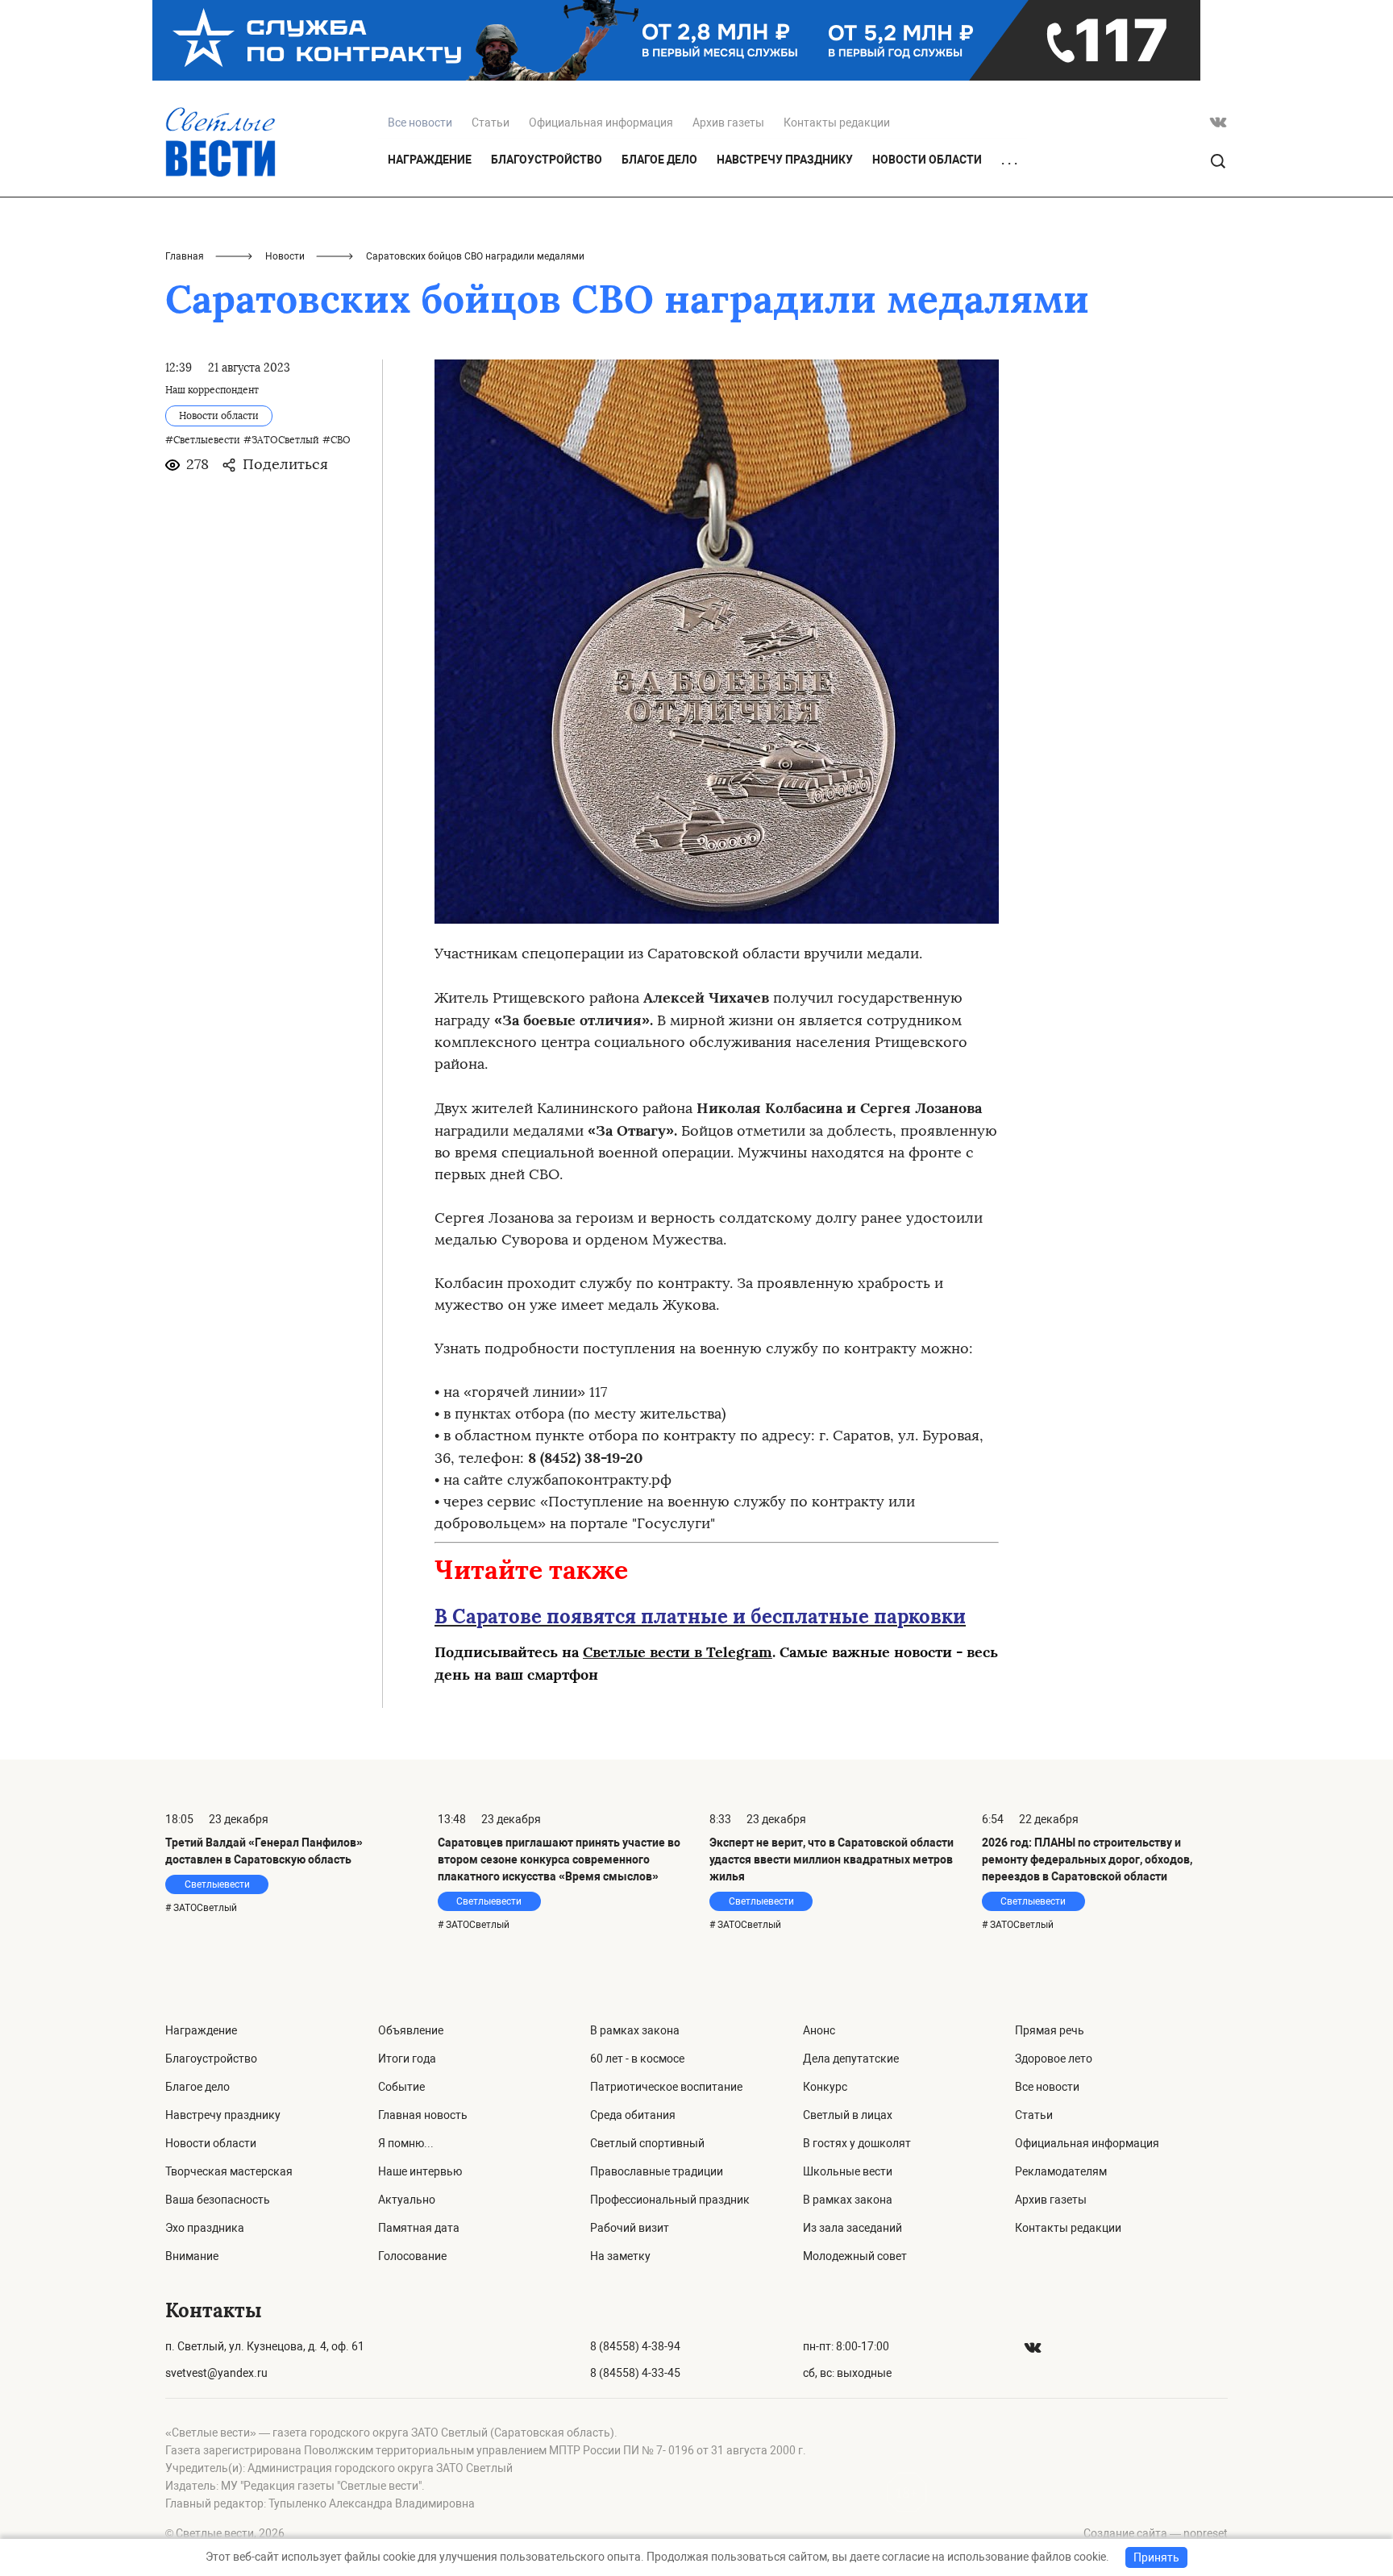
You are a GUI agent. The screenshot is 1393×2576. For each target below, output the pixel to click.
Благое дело (659, 160)
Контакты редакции (837, 123)
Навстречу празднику (785, 160)
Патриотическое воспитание (666, 2087)
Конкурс (825, 2087)
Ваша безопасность (218, 2200)
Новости (285, 256)
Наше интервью (420, 2171)
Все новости (1047, 2087)
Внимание (192, 2256)
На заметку (620, 2256)
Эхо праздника (205, 2228)
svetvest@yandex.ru (216, 2373)
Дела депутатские (851, 2059)
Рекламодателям (1061, 2171)
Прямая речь (1050, 2030)
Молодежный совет (855, 2256)
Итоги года (407, 2059)
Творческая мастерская (229, 2171)
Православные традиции (657, 2171)
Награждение (430, 160)
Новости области (927, 160)
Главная (185, 256)
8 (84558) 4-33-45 (635, 2373)
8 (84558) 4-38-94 (635, 2346)
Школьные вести (848, 2171)
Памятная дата (419, 2228)
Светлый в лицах (848, 2115)
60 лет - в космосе (637, 2059)
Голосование (412, 2256)
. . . (1009, 160)
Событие (401, 2087)
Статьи (491, 123)
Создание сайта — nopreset (1156, 2533)
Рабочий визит (630, 2228)
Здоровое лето (1054, 2059)
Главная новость (423, 2115)
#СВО (337, 440)
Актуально (407, 2200)
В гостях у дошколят (857, 2143)
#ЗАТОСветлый (281, 440)
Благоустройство (547, 160)
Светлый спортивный (647, 2143)
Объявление (411, 2030)
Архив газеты (728, 123)
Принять (1156, 2557)
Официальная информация (601, 123)
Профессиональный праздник (670, 2200)
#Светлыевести (203, 440)
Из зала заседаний (852, 2228)
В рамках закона (635, 2030)
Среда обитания (633, 2115)
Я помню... (406, 2143)
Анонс (819, 2030)
